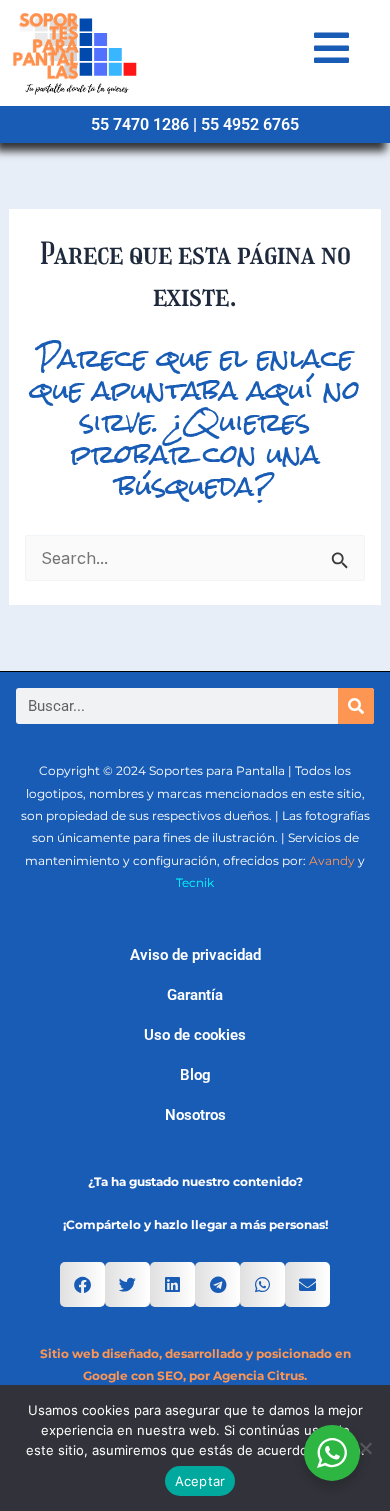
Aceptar (200, 1481)
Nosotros (195, 1115)
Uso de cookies (195, 1035)
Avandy (332, 860)
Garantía (195, 995)
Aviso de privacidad (195, 955)
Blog (195, 1075)
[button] (82, 1284)
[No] (365, 1448)
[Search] (356, 706)
